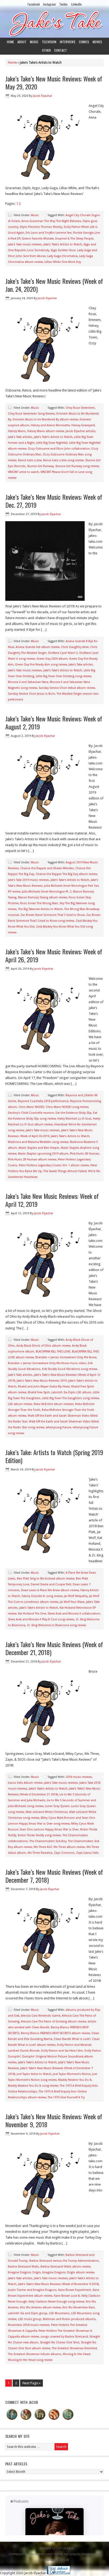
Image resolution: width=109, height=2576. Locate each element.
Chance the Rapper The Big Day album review (66, 874)
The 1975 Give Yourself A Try (66, 2097)
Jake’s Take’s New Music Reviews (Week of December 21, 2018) (54, 1648)
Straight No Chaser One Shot (60, 2342)
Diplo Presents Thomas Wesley (41, 227)
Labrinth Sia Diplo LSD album (71, 1392)
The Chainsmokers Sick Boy (48, 1841)
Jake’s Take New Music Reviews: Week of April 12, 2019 (52, 1200)
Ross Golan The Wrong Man (39, 903)
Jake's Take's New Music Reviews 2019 (42, 1381)
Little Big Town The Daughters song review (71, 1398)
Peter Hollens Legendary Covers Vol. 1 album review (54, 1165)
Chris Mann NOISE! (31, 1107)
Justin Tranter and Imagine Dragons (32, 2290)
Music (34, 42)
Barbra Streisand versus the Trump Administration (64, 2261)
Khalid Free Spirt (39, 1392)
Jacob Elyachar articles (81, 431)
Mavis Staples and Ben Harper (39, 1148)
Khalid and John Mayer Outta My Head (44, 1387)
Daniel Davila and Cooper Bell (51, 1584)
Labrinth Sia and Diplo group (28, 2313)
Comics (84, 42)
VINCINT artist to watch (23, 472)
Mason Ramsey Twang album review (43, 897)
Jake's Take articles (20, 437)
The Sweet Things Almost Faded (65, 1171)
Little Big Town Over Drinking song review (63, 676)
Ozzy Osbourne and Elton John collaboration (59, 449)
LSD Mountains (59, 2313)
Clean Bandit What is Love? (72, 2039)
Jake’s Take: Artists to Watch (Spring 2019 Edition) (54, 1456)
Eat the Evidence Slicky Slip (74, 1113)
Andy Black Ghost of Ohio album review (43, 1346)
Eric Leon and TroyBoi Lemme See (49, 233)
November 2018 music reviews (29, 2325)
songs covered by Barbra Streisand (64, 2337)
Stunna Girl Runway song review (77, 466)
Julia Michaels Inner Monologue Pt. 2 (47, 892)
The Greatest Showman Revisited (74, 2348)
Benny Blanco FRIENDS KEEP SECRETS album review (55, 2033)
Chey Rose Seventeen (80, 408)
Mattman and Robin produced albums (69, 2319)
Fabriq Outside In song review (42, 1596)
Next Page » (31, 2383)
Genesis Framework (84, 2554)
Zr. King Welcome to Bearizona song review (56, 1625)
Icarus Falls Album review (25, 1783)
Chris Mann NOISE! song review (67, 1107)
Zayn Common (64, 1853)
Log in (64, 2560)
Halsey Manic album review (46, 431)
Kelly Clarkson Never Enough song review (56, 2302)
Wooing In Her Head (76, 2354)
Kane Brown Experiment (75, 2290)
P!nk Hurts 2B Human (85, 1154)
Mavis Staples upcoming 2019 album (43, 1154)
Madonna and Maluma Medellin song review (38, 1142)
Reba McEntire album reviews (54, 1404)
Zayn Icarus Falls (87, 1853)
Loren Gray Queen (57, 1806)
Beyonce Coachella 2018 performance (43, 1101)
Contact (61, 50)
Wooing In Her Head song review (30, 2360)
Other (46, 50)
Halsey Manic (17, 431)
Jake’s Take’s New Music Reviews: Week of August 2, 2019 (54, 723)
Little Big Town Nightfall (52, 443)
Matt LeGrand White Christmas (47, 1812)
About (22, 42)
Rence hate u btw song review (63, 460)
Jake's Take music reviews (25, 244)
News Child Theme (50, 2554)
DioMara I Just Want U (63, 653)
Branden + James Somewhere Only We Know (66, 1357)
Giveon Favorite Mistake (38, 239)
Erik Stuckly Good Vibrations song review (70, 1369)
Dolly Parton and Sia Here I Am (62, 2051)
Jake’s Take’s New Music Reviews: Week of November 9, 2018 (54, 2120)
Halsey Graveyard (83, 425)
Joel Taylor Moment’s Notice (72, 2074)
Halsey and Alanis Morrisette (50, 425)
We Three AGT (43, 1847)
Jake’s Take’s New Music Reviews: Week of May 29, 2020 (54, 82)
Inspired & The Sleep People (74, 239)
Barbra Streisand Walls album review (65, 2267)
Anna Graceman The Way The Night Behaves (51, 221)
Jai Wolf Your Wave (72, 1602)
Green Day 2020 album (52, 659)
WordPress (49, 2560)
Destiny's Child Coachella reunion (31, 1113)
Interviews (68, 42)
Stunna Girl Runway (40, 466)
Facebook (34, 4)
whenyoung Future (58, 1427)
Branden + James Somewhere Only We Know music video (47, 1363)
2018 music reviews (79, 1777)
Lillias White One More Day (63, 262)
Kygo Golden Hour (63, 250)
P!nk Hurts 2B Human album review (32, 1159)
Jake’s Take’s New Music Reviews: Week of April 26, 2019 (54, 955)
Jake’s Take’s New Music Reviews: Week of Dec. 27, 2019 (54, 501)
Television (49, 42)
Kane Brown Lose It (67, 2296)
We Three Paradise (40, 1853)
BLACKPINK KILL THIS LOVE (53, 1352)
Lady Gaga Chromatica (62, 256)
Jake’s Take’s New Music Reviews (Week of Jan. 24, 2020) (54, 285)
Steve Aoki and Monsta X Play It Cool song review (41, 1619)
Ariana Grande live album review (38, 647)
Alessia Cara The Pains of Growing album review (53, 2022)
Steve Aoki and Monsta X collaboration (74, 1614)
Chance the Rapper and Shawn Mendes (47, 868)
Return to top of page (57, 2549)
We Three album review (69, 1847)
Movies (97, 42)
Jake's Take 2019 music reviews (28, 880)
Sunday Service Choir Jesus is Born (31, 694)
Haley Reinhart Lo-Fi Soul (74, 1119)
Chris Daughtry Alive (75, 647)
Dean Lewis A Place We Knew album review (50, 1590)
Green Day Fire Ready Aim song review (41, 665)
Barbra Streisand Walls (23, 2267)
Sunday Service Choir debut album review (67, 688)
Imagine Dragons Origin (24, 2272)
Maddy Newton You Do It (75, 2080)
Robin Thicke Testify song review (39, 1835)
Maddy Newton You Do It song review (33, 2086)
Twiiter (63, 4)
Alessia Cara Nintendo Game (41, 2016)
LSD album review (20, 1404)
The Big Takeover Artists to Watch (40, 909)
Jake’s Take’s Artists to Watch (63, 244)
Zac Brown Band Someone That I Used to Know (53, 915)
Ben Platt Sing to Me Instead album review (46, 1579)
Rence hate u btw (30, 460)
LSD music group (30, 2319)
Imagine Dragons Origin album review (68, 2272)
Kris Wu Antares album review (40, 2307)
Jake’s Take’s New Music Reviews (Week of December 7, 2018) (54, 1876)
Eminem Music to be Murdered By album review (45, 419)
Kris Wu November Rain (79, 2307)
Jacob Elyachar (42, 96)
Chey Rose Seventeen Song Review (31, 414)
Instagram (49, 4)
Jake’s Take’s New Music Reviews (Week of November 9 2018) (58, 2284)
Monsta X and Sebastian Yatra (28, 682)
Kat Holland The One (32, 1614)
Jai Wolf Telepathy (76, 1596)
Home (10, 42)
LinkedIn (76, 4)
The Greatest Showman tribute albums (35, 2354)
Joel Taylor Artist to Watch (34, 2074)
